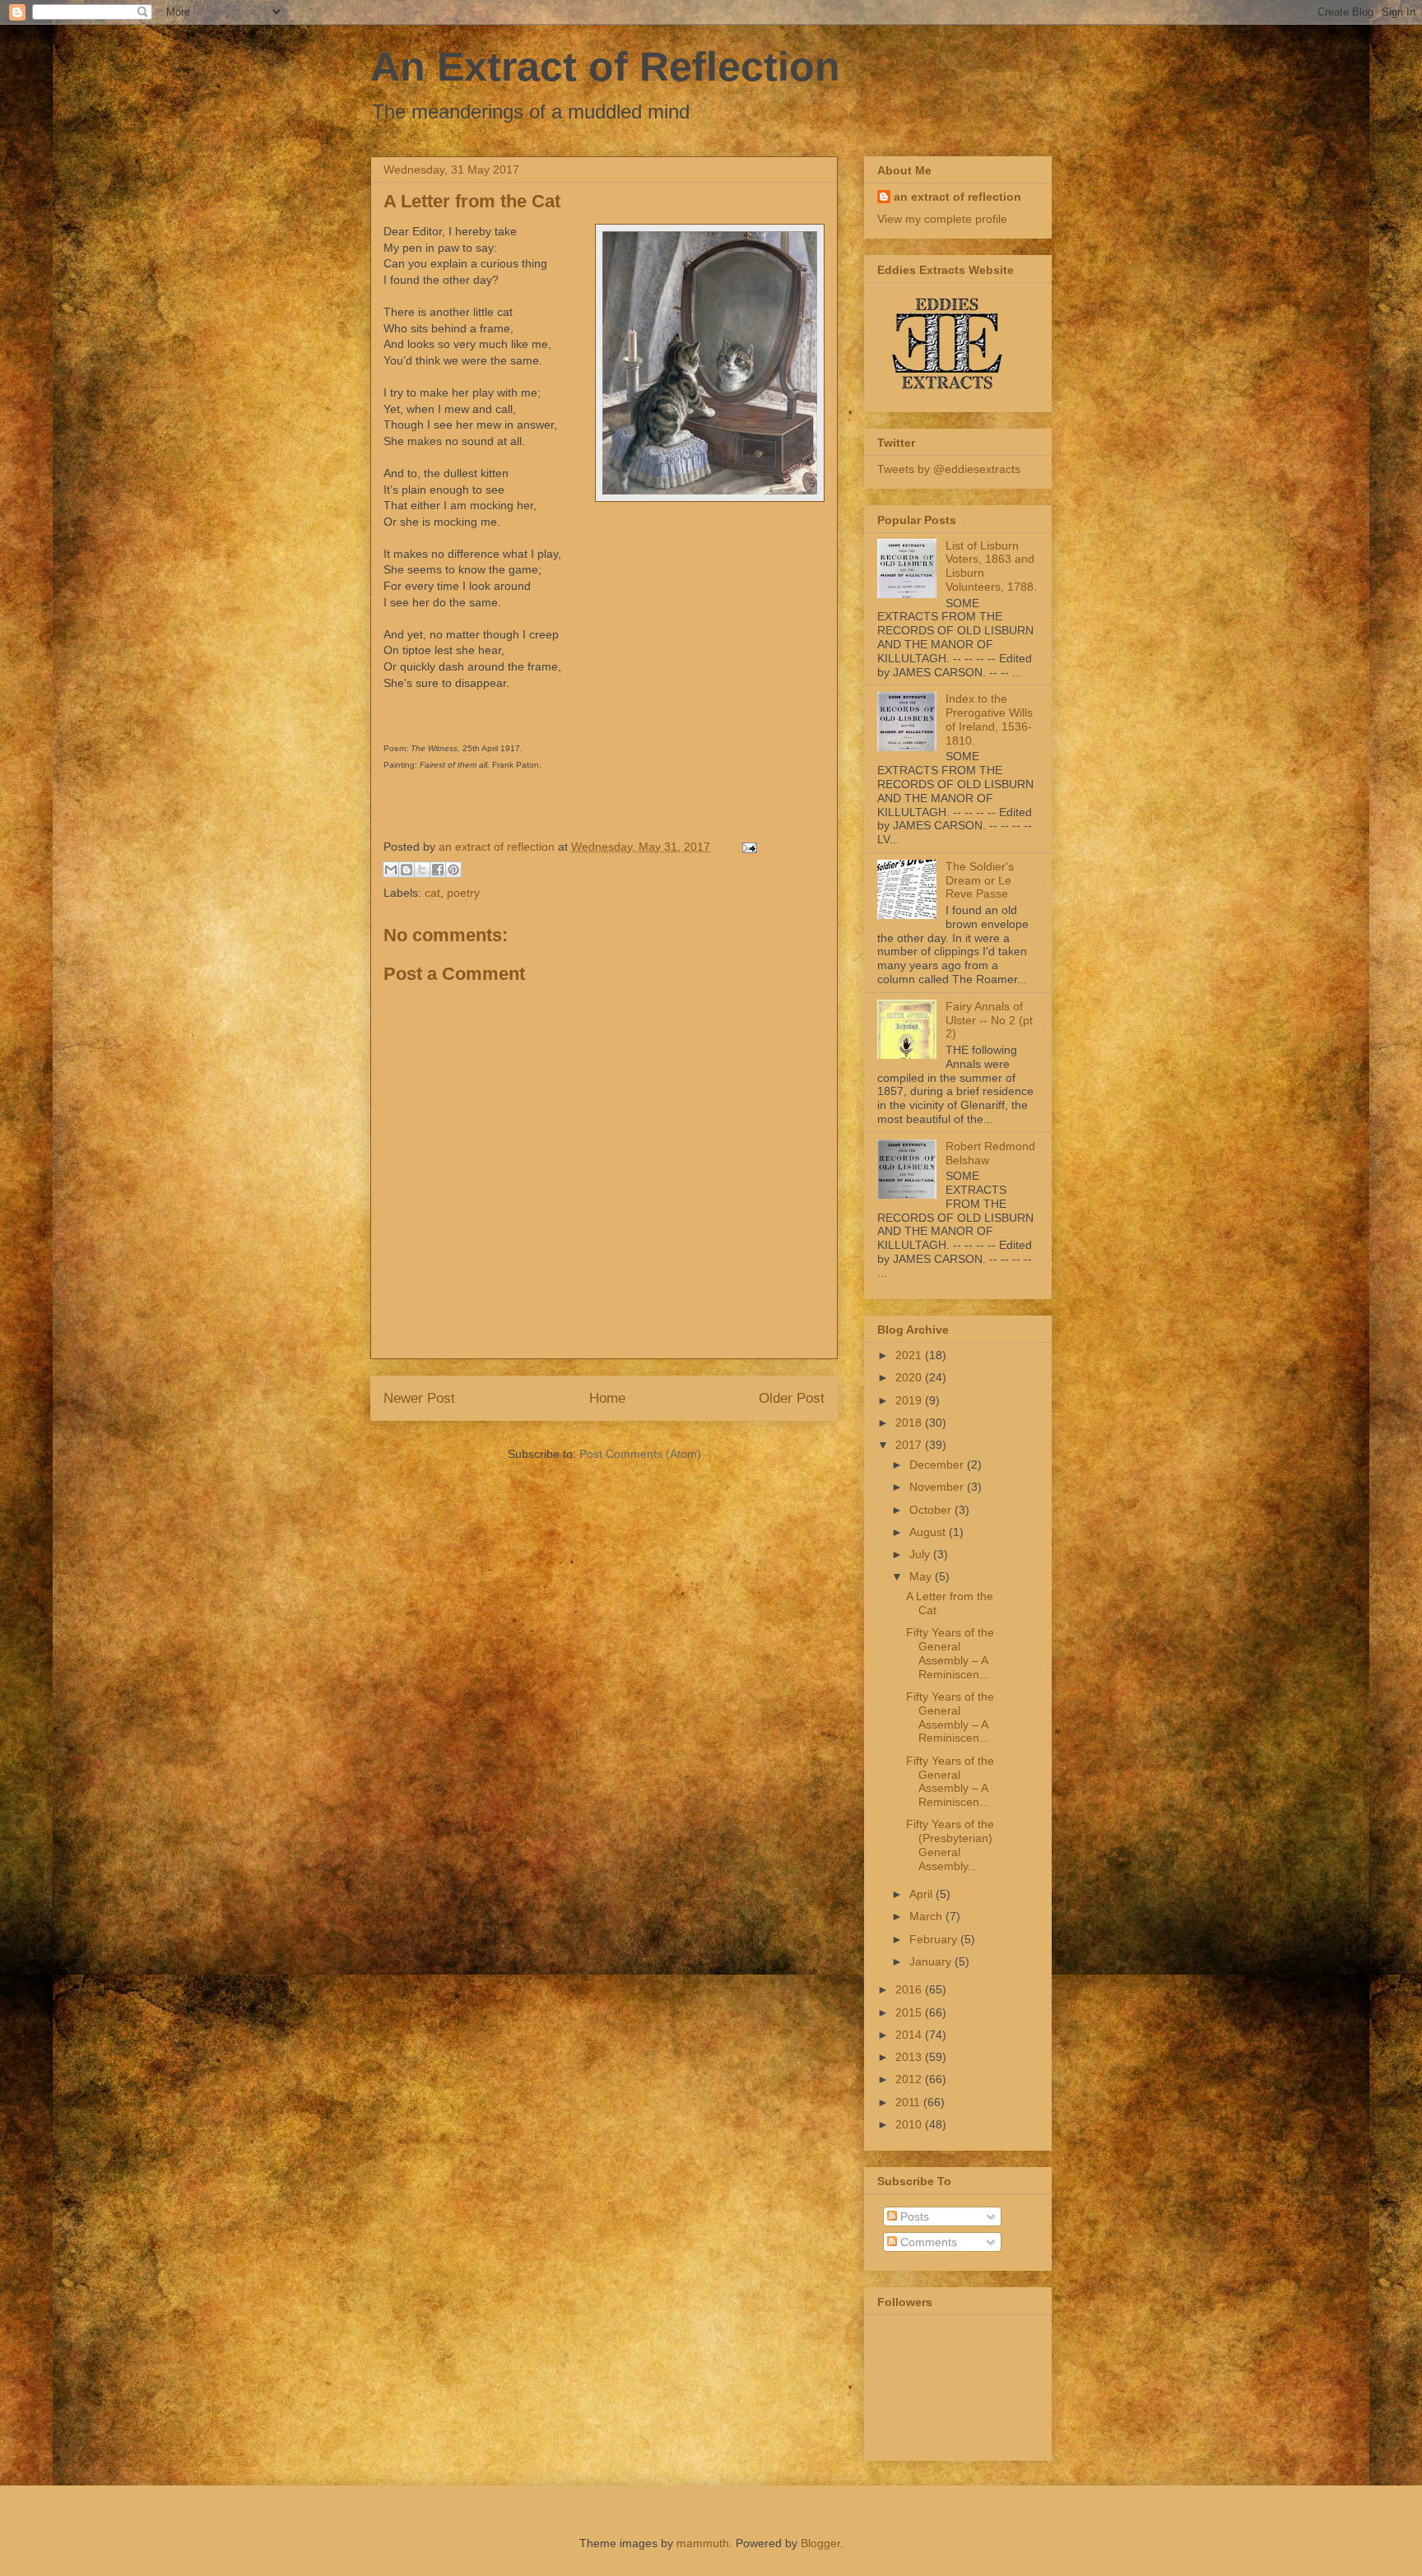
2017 (910, 1445)
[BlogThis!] (407, 870)
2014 (910, 2035)
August (929, 1532)
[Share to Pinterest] (453, 870)
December (938, 1464)
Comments (927, 2242)
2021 (910, 1355)
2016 (910, 1989)
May (922, 1576)
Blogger (820, 2543)
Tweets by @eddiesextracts (949, 469)
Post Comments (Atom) (640, 1454)
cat (432, 893)
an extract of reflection (957, 197)
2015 (910, 2012)
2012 (910, 2079)
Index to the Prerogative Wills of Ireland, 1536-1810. (989, 719)
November (938, 1487)
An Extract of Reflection (605, 67)
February (935, 1939)
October (932, 1510)
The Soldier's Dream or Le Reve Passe (980, 880)
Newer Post (419, 1398)
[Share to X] (422, 870)
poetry (463, 893)
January (932, 1961)
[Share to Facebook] (438, 870)
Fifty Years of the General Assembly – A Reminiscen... (950, 1653)
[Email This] (391, 870)
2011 (909, 2102)
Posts (913, 2216)
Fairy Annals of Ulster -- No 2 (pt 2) (989, 1020)
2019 (910, 1400)
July (921, 1554)
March (927, 1916)
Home (607, 1398)
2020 (910, 1377)
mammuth (703, 2543)
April (922, 1894)
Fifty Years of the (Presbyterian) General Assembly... (950, 1845)
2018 (910, 1423)
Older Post (792, 1398)
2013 (910, 2057)
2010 (910, 2124)
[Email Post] (747, 847)
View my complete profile (942, 219)
